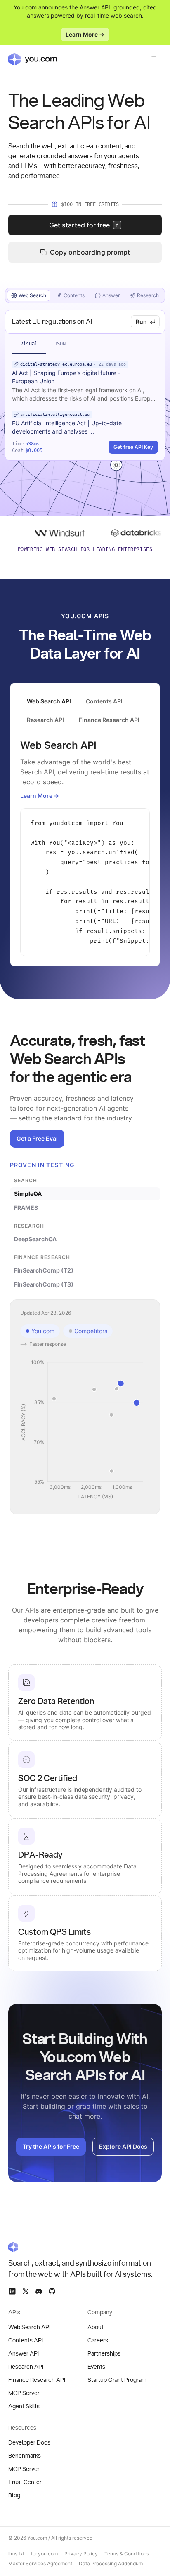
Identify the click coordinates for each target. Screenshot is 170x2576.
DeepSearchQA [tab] (35, 1239)
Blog (14, 2496)
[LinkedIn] (12, 2291)
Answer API (24, 2354)
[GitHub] (52, 2291)
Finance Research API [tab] (109, 720)
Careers (98, 2341)
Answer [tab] (111, 295)
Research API (26, 2367)
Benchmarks (25, 2456)
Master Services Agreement (40, 2563)
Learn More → (85, 34)
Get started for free (84, 225)
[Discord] (39, 2291)
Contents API (26, 2341)
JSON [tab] (60, 344)
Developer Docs (29, 2443)
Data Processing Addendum (111, 2563)
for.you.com (44, 2554)
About (96, 2328)
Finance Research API (37, 2380)
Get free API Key (133, 447)
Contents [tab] (74, 295)
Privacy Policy (81, 2554)
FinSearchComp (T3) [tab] (44, 1284)
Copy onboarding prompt (90, 252)
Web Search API (29, 2328)
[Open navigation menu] (154, 59)
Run (141, 322)
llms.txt (16, 2554)
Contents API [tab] (104, 701)
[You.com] (81, 2247)
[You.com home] (33, 59)
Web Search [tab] (32, 295)
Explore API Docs (123, 2146)
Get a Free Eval (37, 1138)
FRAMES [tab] (26, 1208)
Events (96, 2367)
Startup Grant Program (117, 2380)
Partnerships (104, 2354)
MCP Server (24, 2393)
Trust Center (25, 2482)
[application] (85, 1430)
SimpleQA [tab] (28, 1194)
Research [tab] (148, 295)
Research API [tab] (45, 720)
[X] (26, 2291)
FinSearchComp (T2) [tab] (44, 1270)
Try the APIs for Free (51, 2146)
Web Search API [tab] (49, 701)
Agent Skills (24, 2407)
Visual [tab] (29, 344)
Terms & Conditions (127, 2554)
